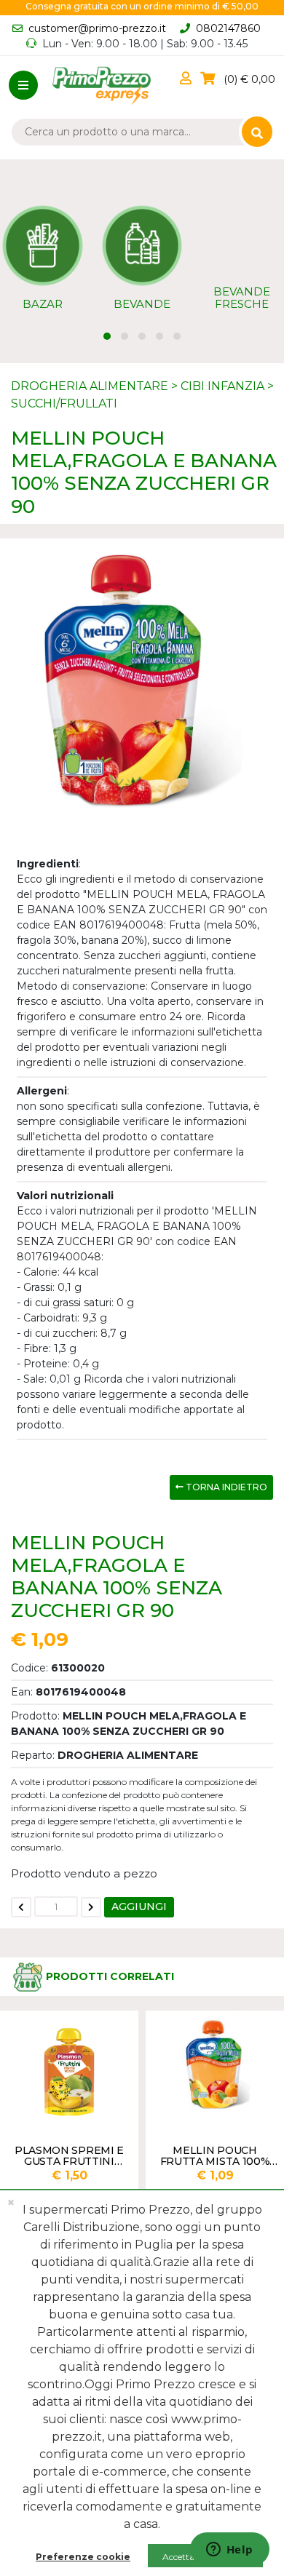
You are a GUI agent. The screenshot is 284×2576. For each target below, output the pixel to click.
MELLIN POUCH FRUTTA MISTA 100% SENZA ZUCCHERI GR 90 (72, 2155)
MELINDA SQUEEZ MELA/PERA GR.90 (218, 2155)
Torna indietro (225, 1487)
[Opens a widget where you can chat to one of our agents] (229, 2551)
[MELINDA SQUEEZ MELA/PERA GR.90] (218, 2065)
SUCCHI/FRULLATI (64, 404)
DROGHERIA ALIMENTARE (90, 386)
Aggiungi (139, 1907)
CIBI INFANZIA (222, 386)
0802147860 (228, 28)
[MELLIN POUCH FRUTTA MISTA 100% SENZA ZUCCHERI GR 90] (73, 2065)
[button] (189, 79)
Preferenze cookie (83, 2557)
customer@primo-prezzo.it (97, 28)
